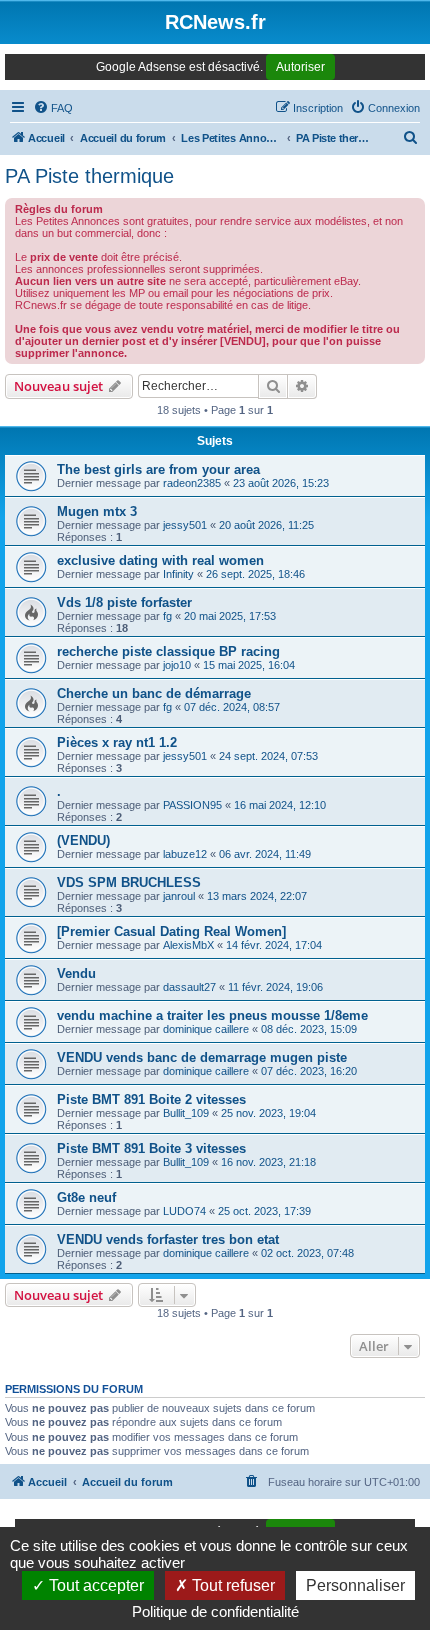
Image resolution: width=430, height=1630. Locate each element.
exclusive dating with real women (160, 560)
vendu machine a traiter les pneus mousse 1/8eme (212, 1015)
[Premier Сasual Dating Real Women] (171, 931)
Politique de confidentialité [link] (215, 1611)
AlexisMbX (188, 945)
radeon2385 (192, 483)
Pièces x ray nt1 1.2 (117, 742)
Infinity (178, 574)
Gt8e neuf (86, 1197)
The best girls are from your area (158, 469)
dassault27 (189, 987)
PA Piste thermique (89, 176)
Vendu (76, 973)
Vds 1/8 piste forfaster (124, 602)
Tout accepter (94, 1585)
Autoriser (300, 67)
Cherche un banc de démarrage (154, 693)
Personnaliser (355, 1585)
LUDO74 (184, 1211)
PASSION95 (192, 805)
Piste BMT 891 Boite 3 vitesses (151, 1148)
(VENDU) (83, 840)
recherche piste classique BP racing (168, 651)
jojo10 (177, 665)
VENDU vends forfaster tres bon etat (168, 1239)
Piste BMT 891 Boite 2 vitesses (151, 1099)
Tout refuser (231, 1585)
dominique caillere (206, 1029)
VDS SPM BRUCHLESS (129, 882)
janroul (179, 896)
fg (167, 616)
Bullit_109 (186, 1113)
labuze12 (185, 854)
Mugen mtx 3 (97, 511)
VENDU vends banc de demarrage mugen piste (202, 1057)
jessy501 (185, 525)
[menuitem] (53, 108)
